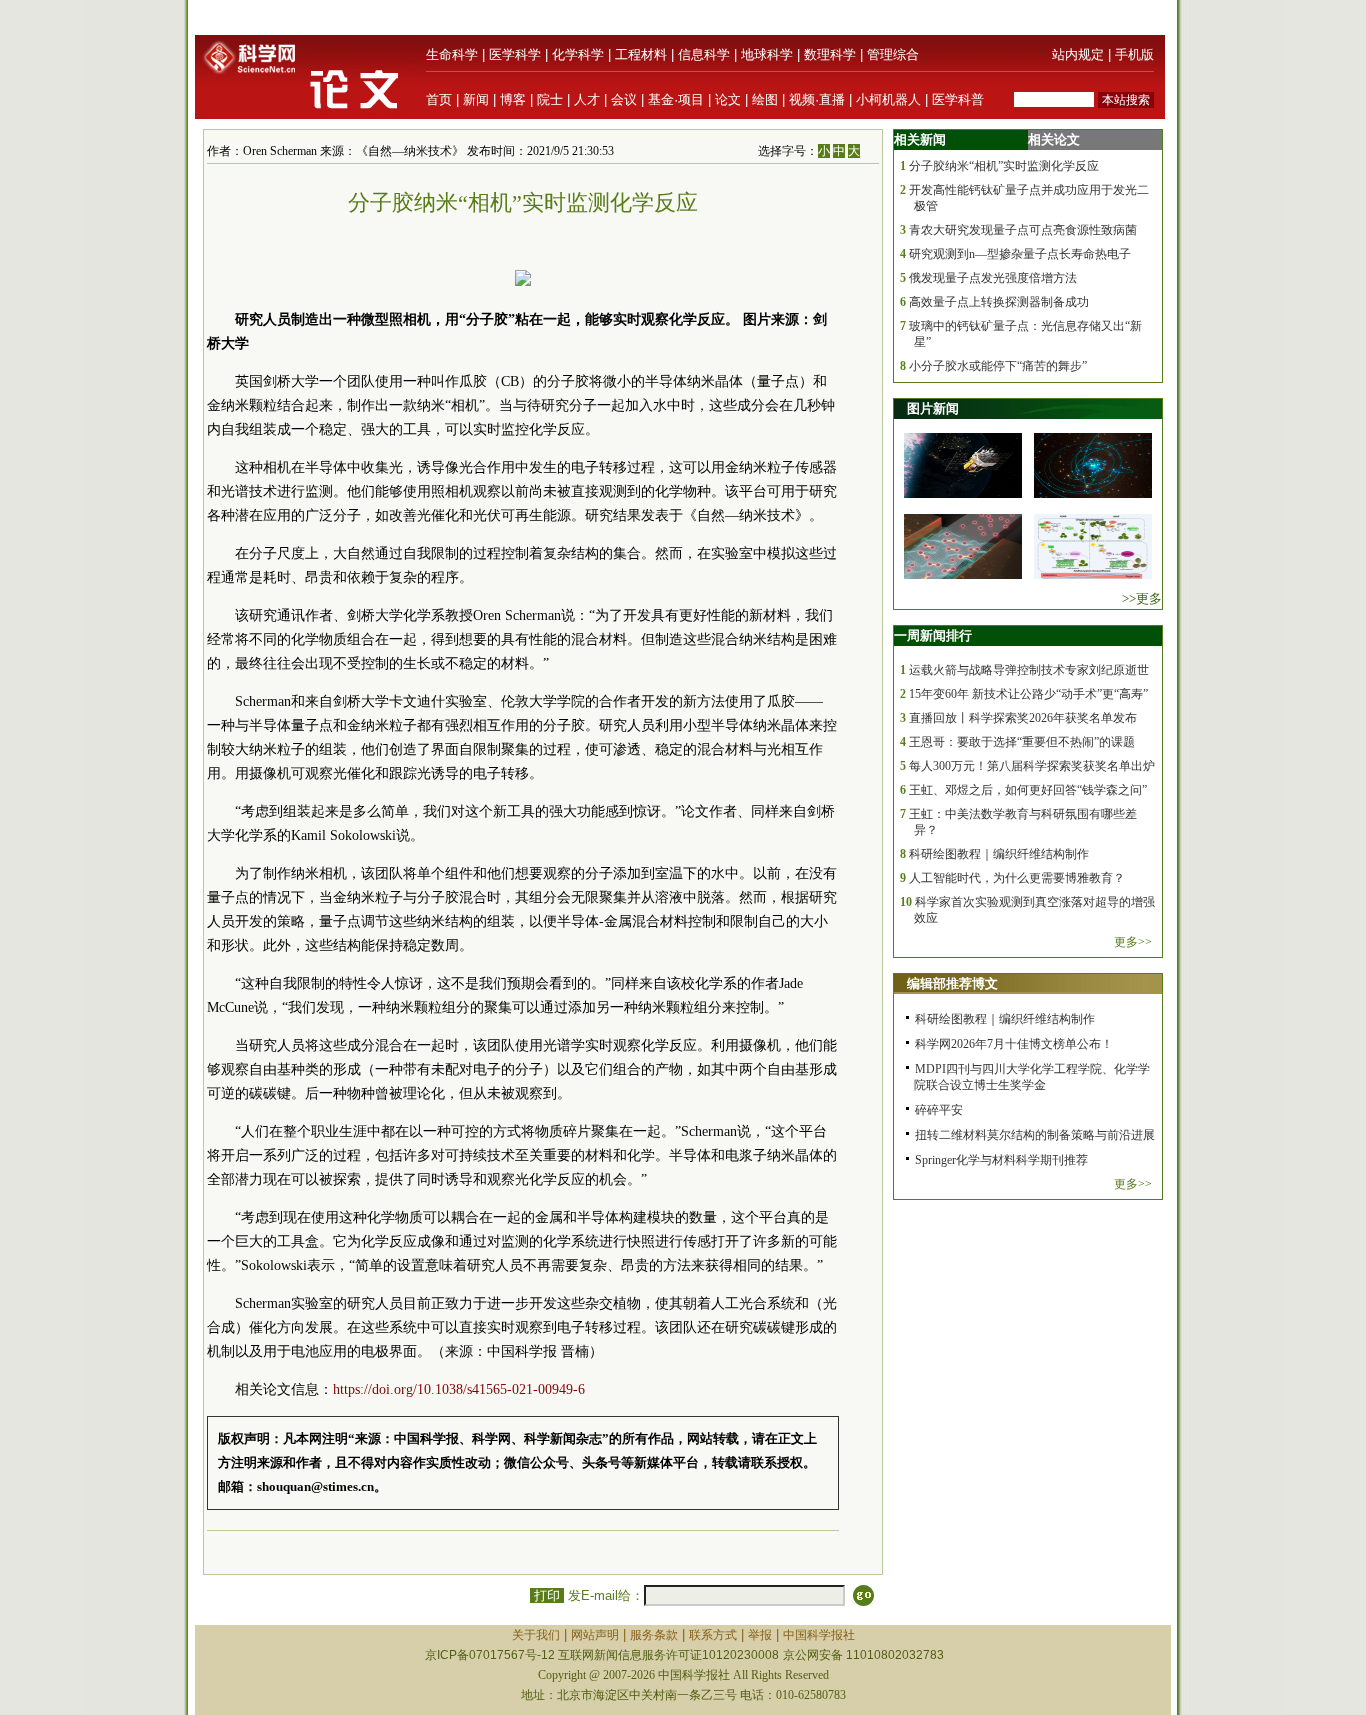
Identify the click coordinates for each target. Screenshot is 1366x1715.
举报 (760, 1635)
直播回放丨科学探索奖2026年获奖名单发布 (1023, 718)
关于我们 (536, 1635)
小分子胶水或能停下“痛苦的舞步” (998, 366)
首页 (439, 99)
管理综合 (893, 54)
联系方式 (713, 1635)
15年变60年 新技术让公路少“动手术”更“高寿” (1028, 694)
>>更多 (1142, 598)
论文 (728, 99)
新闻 (476, 99)
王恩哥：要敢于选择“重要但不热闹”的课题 (1022, 742)
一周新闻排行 (933, 635)
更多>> (1133, 942)
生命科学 (452, 54)
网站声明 (595, 1635)
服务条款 (654, 1635)
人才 (587, 99)
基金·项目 (676, 99)
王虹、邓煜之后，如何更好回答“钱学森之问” (1028, 790)
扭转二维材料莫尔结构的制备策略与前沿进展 (1035, 1135)
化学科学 (578, 54)
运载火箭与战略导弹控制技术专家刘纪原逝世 (1029, 670)
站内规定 (1078, 54)
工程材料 (641, 54)
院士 (550, 99)
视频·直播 (817, 99)
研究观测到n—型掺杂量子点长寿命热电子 (1020, 254)
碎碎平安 (939, 1110)
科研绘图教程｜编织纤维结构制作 (999, 854)
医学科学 (515, 54)
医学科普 (958, 99)
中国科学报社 (819, 1635)
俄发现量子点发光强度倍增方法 (993, 278)
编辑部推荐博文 (952, 983)
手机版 (1134, 54)
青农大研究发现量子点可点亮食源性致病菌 (1023, 230)
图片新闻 (933, 408)
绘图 (765, 99)
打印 (547, 1595)
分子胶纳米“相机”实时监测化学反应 (1004, 166)
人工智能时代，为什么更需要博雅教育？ (1017, 878)
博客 (513, 99)
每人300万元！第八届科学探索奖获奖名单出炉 (1032, 766)
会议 (624, 99)
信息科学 (704, 54)
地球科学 (767, 54)
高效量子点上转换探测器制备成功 (999, 302)
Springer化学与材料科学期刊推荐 (1001, 1160)
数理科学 (830, 54)
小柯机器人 (888, 99)
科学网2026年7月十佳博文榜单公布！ (1014, 1044)
